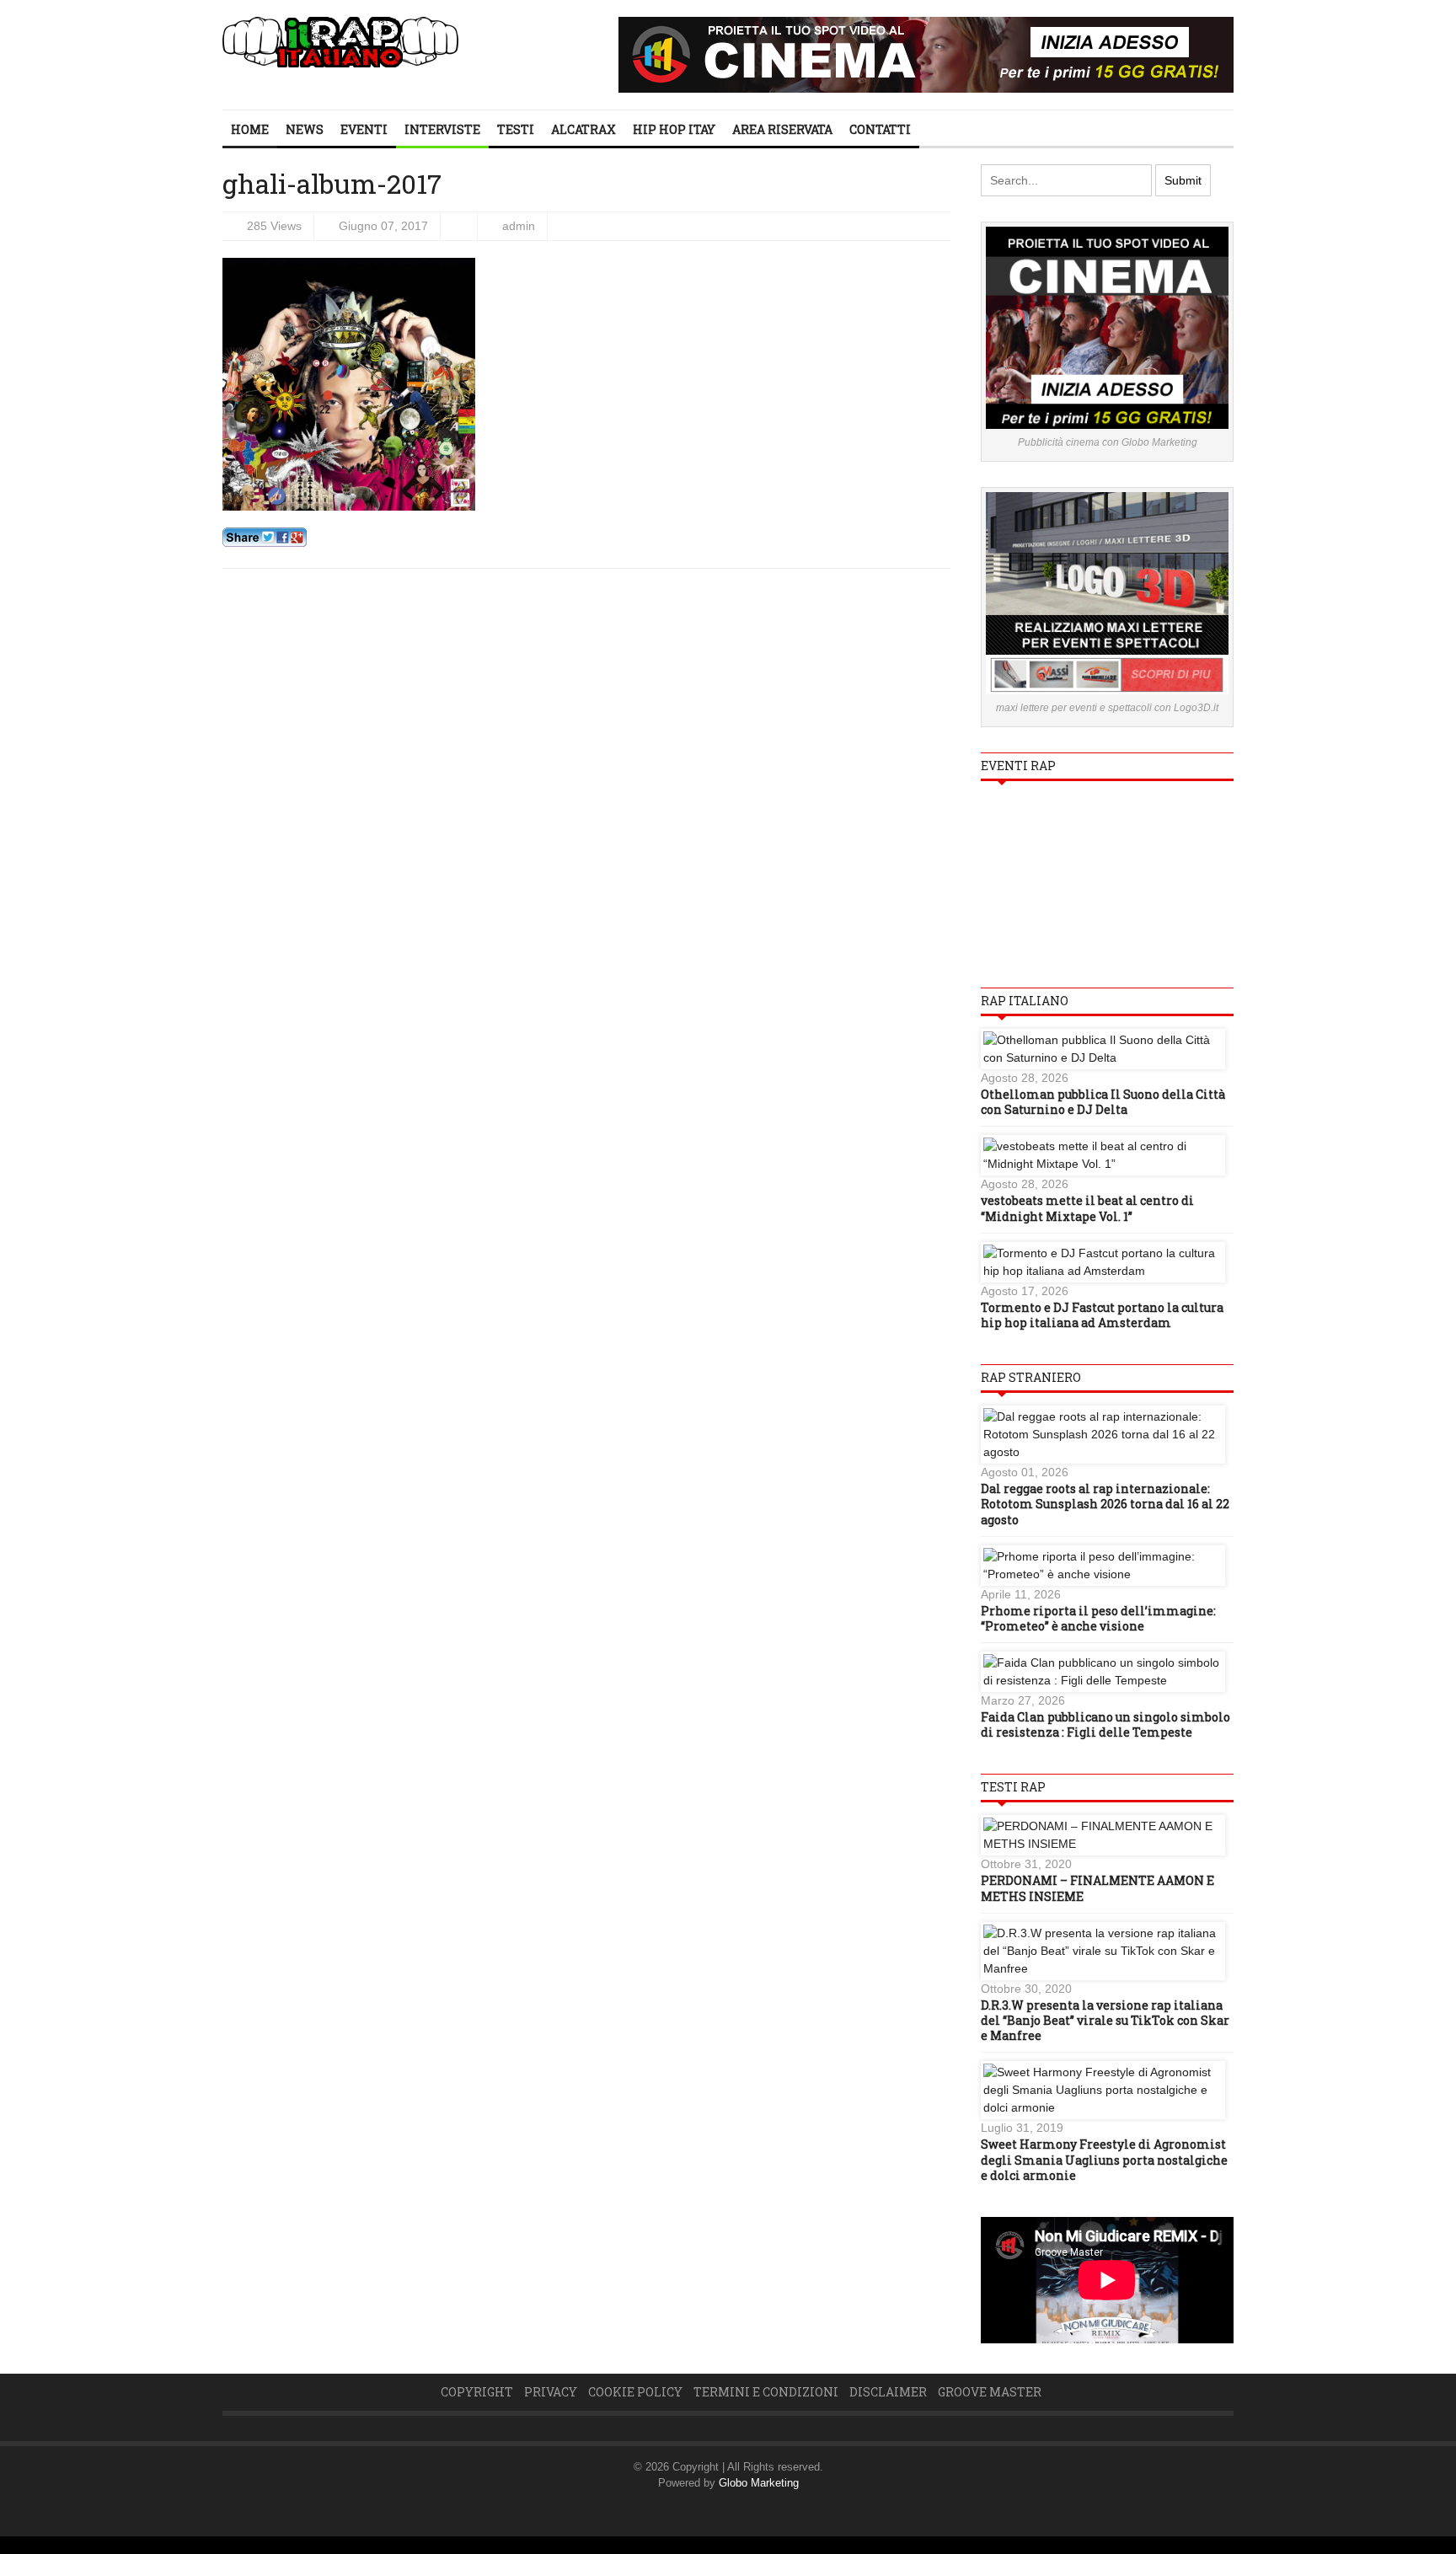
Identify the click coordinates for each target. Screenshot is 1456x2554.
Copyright (477, 2392)
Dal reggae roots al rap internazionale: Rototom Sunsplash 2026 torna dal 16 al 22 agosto (1105, 1504)
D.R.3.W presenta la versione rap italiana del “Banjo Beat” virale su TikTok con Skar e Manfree (1105, 2020)
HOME (250, 129)
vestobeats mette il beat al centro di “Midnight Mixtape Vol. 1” (1087, 1208)
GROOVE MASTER (990, 2392)
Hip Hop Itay (674, 129)
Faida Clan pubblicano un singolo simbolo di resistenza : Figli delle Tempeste (1105, 1724)
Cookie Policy (635, 2392)
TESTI (516, 129)
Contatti (880, 129)
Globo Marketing (759, 2483)
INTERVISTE (442, 129)
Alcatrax (583, 129)
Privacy (551, 2392)
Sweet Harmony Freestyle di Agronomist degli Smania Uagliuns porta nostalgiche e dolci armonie (1104, 2159)
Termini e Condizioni (766, 2392)
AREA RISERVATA (782, 129)
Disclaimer (888, 2392)
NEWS (305, 129)
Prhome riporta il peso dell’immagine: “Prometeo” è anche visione (1098, 1618)
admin (519, 226)
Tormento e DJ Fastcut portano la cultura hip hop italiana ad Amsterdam (1102, 1315)
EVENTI (364, 129)
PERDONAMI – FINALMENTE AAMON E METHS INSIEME (1097, 1888)
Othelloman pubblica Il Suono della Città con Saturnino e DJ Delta (1103, 1102)
